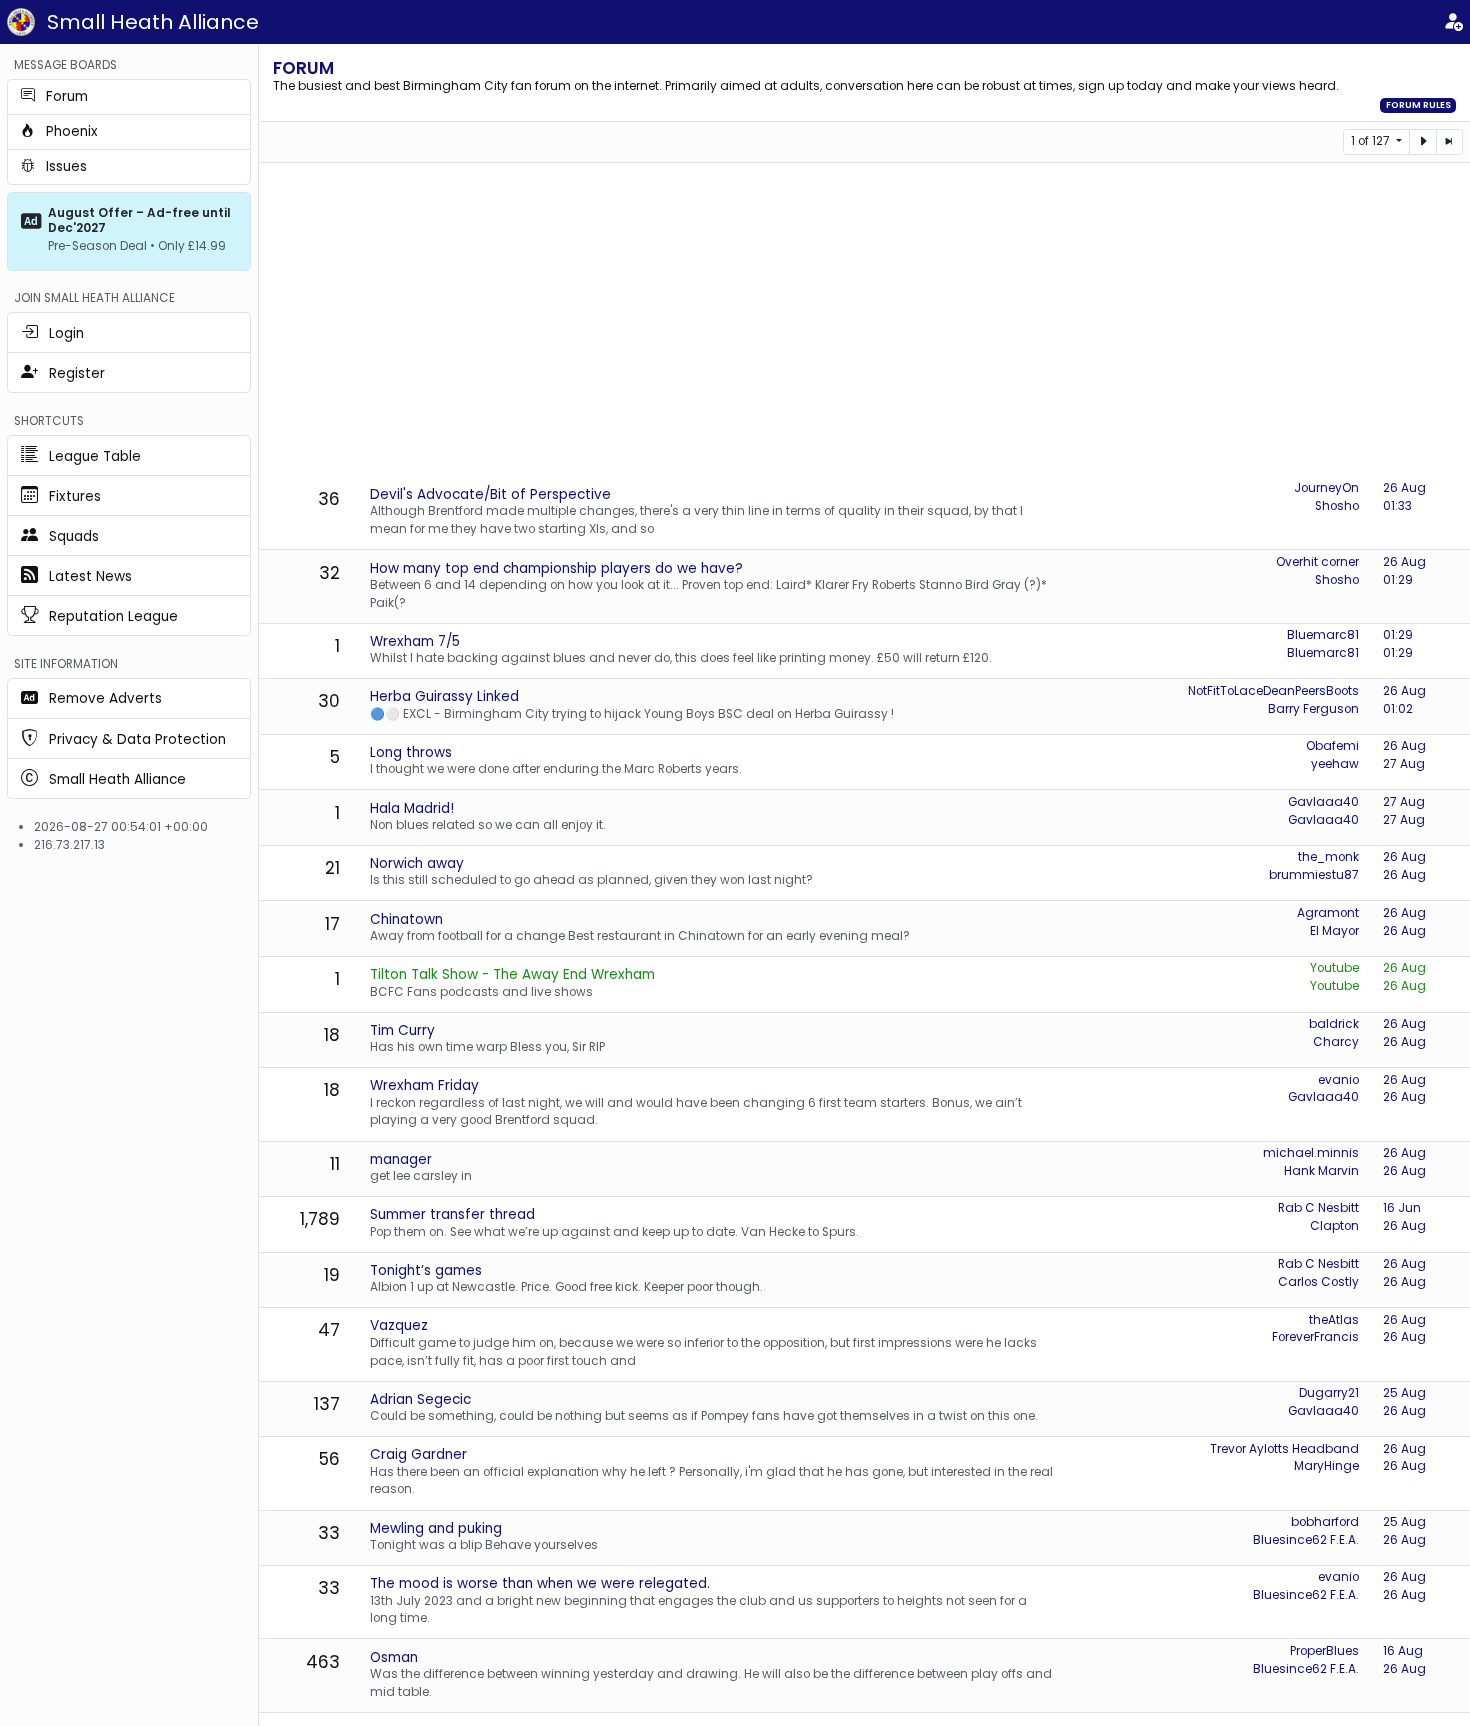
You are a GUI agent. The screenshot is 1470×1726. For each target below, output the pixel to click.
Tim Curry (402, 1030)
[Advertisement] (865, 323)
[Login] (1453, 22)
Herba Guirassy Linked (444, 696)
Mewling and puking (436, 1528)
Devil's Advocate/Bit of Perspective (490, 494)
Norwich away (417, 863)
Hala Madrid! (412, 808)
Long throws (411, 752)
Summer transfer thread (452, 1214)
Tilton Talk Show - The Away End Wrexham (512, 974)
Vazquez (399, 1325)
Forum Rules (1418, 105)
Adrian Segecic (420, 1399)
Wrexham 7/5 (415, 641)
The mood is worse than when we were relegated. (540, 1583)
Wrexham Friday (424, 1085)
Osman (394, 1657)
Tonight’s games (426, 1270)
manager (401, 1159)
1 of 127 (1372, 141)
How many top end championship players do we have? (556, 568)
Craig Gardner (418, 1454)
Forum (303, 68)
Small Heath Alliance (153, 22)
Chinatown (406, 919)
